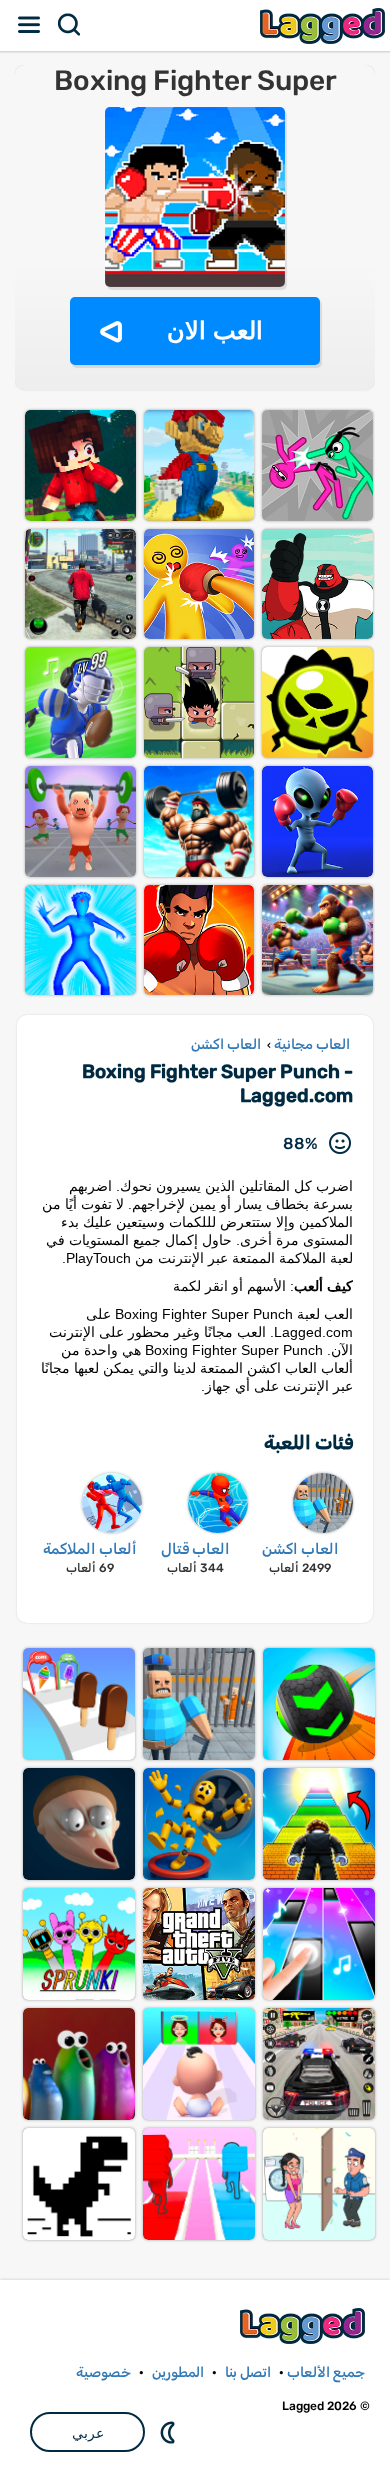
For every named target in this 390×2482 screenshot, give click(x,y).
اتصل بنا (248, 2372)
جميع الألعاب (326, 2372)
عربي (88, 2433)
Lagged (325, 25)
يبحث (70, 25)
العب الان (215, 330)
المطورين (178, 2372)
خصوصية (103, 2372)
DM (170, 2432)
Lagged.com (305, 2325)
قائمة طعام (30, 25)
